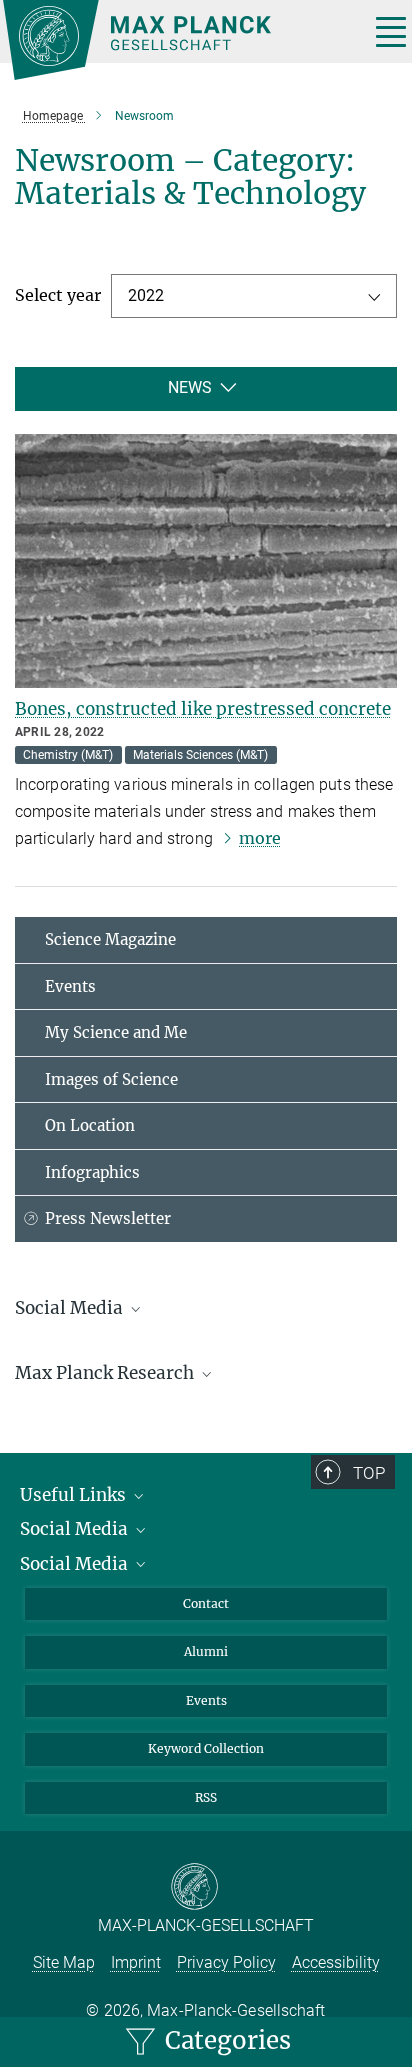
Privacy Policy (226, 1962)
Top (369, 1473)
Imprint (136, 1962)
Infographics (92, 1172)
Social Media (76, 1529)
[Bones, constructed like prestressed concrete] (206, 561)
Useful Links (75, 1495)
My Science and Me (116, 1032)
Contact (206, 1603)
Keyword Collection (206, 1748)
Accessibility (336, 1962)
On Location (90, 1125)
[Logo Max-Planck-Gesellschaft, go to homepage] (178, 40)
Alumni (206, 1651)
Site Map (64, 1962)
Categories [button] (225, 2040)
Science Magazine (110, 939)
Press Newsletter (108, 1218)
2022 (146, 295)
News (190, 387)
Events (70, 986)
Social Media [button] (71, 1308)
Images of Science (111, 1079)
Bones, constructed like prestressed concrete (203, 709)
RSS (206, 1797)
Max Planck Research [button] (106, 1373)
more (260, 838)
